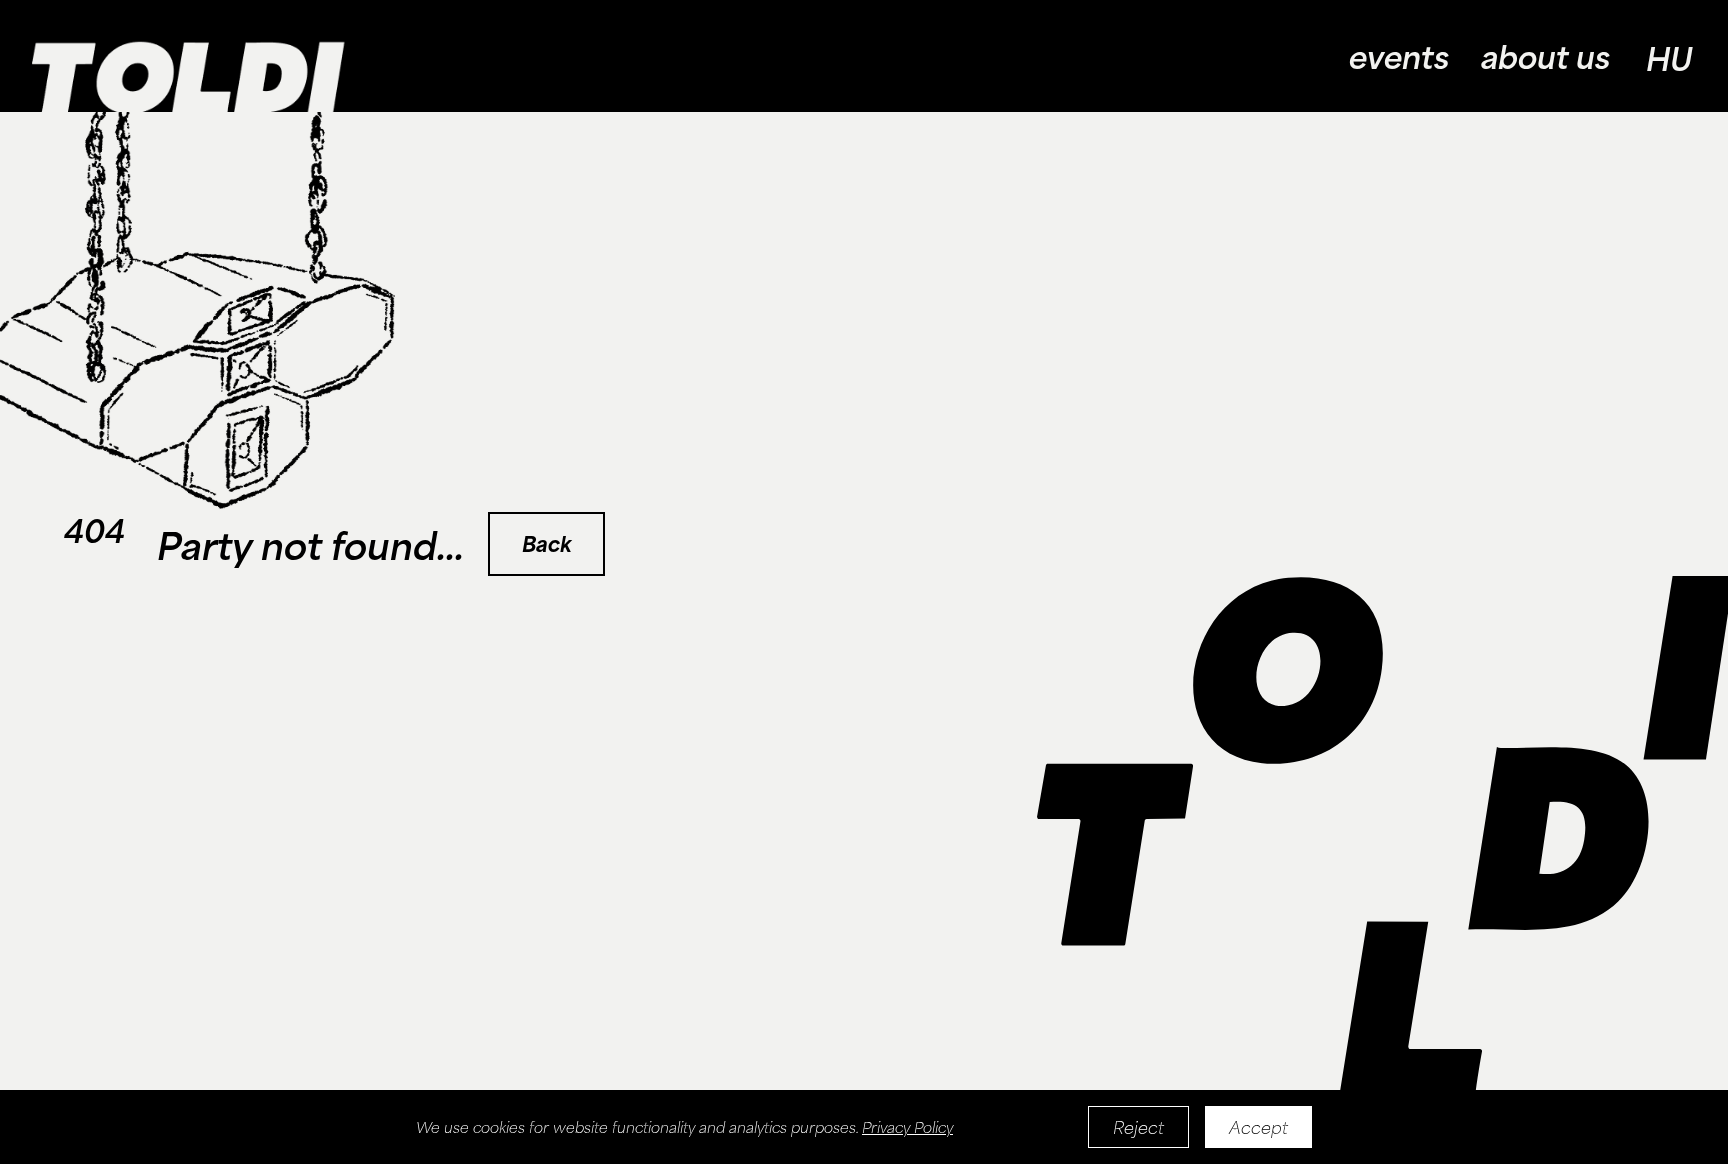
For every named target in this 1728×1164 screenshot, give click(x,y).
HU (1669, 58)
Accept (1258, 1127)
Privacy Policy (907, 1127)
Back (546, 543)
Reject (1138, 1127)
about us (1545, 56)
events (1399, 56)
